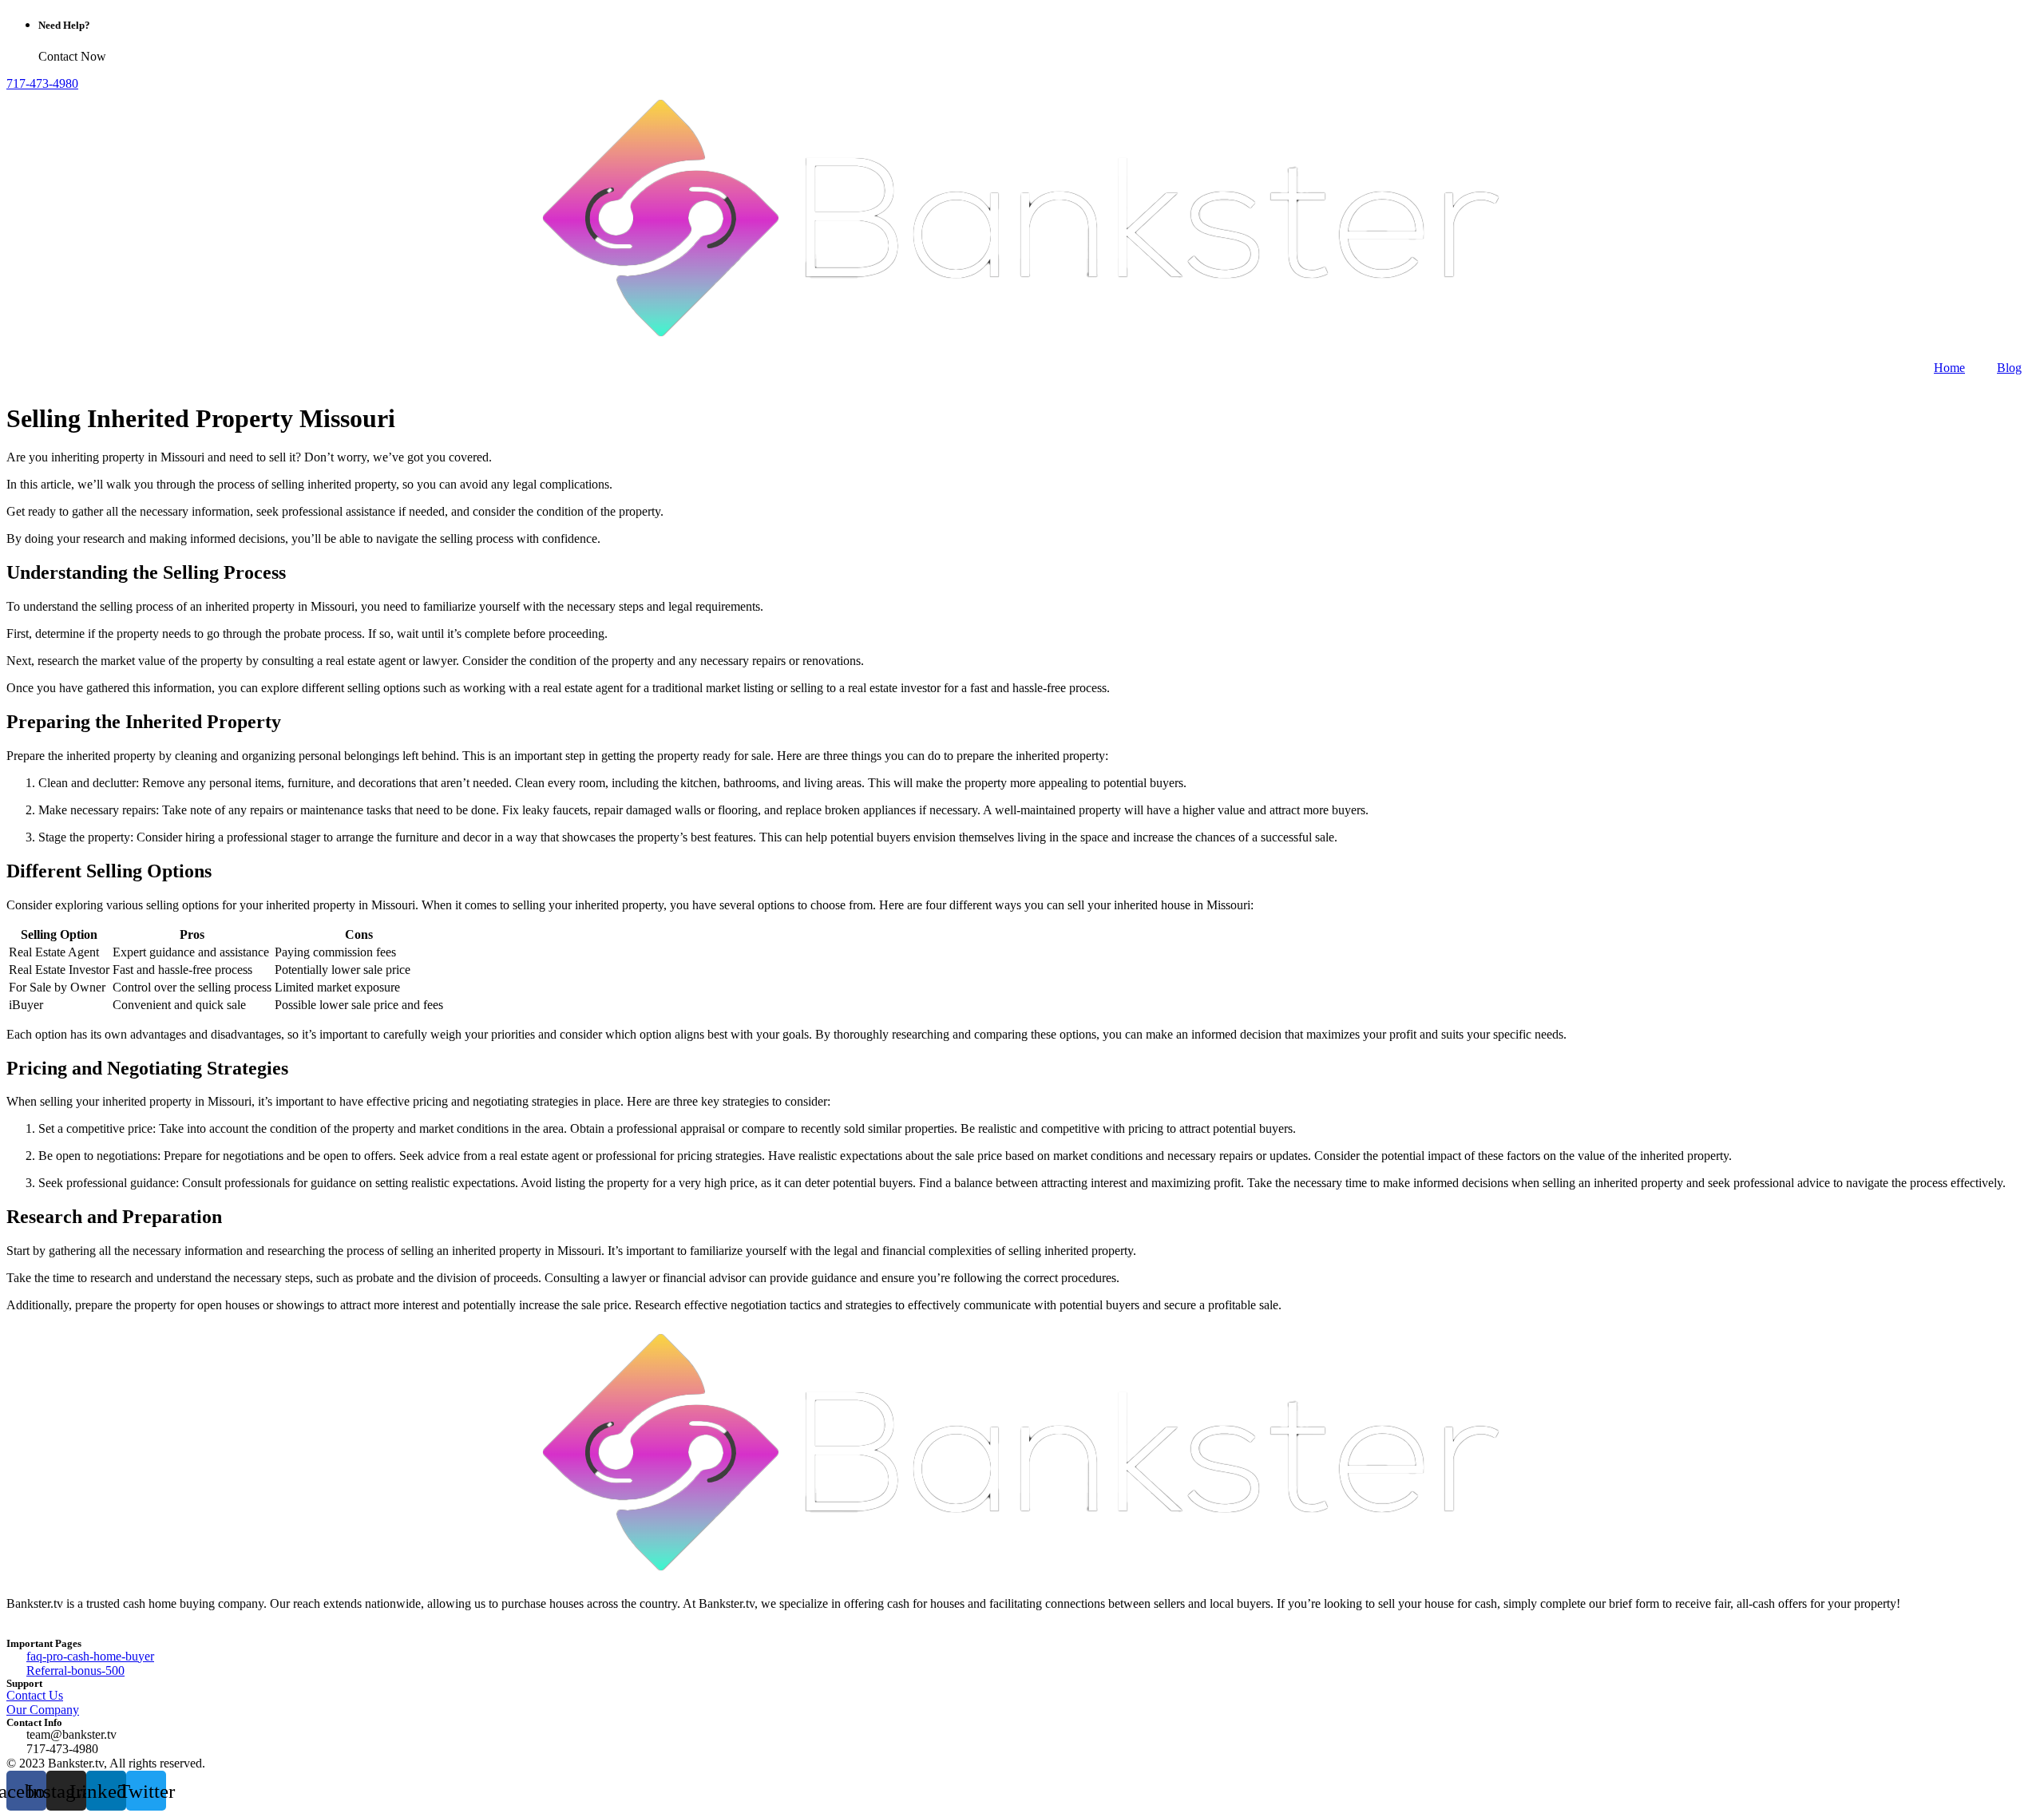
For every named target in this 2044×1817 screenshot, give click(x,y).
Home (1949, 368)
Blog (2009, 368)
